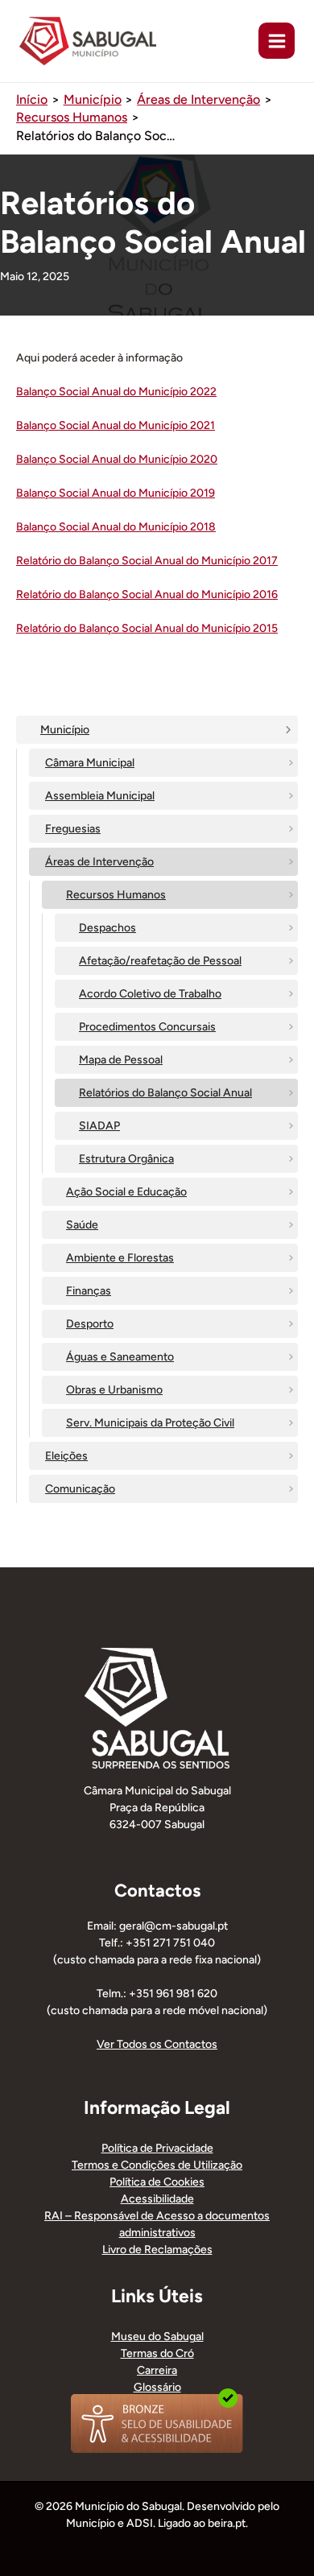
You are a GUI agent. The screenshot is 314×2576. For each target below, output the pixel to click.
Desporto (90, 1324)
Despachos (107, 928)
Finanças (89, 1291)
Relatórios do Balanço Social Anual (165, 1093)
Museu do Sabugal (157, 2337)
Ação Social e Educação (126, 1192)
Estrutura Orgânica (126, 1159)
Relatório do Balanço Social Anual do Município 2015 (147, 628)
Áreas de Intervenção (99, 862)
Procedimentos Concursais (147, 1027)
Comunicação (80, 1489)
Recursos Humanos (116, 895)
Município (65, 730)
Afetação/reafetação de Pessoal (160, 961)
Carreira (157, 2370)
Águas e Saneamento (120, 1357)
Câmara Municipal (90, 763)
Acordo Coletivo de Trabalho (150, 994)
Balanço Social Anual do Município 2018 (116, 527)
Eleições (66, 1456)
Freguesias (73, 829)
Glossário (157, 2387)
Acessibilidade (157, 2199)
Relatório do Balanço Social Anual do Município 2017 (147, 561)
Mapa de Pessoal (121, 1060)
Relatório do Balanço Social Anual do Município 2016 (147, 594)
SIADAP (99, 1126)
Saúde (82, 1225)
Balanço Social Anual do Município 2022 (116, 392)
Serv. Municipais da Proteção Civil (150, 1423)
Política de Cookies (157, 2182)
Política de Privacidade (157, 2148)
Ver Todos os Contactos (157, 2044)
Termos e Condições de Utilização (157, 2165)
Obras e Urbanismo (114, 1390)
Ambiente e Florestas (120, 1258)
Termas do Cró (157, 2353)
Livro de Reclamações (157, 2250)
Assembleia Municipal (100, 796)
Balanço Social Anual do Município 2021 (116, 425)
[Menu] (277, 41)
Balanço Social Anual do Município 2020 (117, 459)
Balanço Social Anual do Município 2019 (116, 493)
